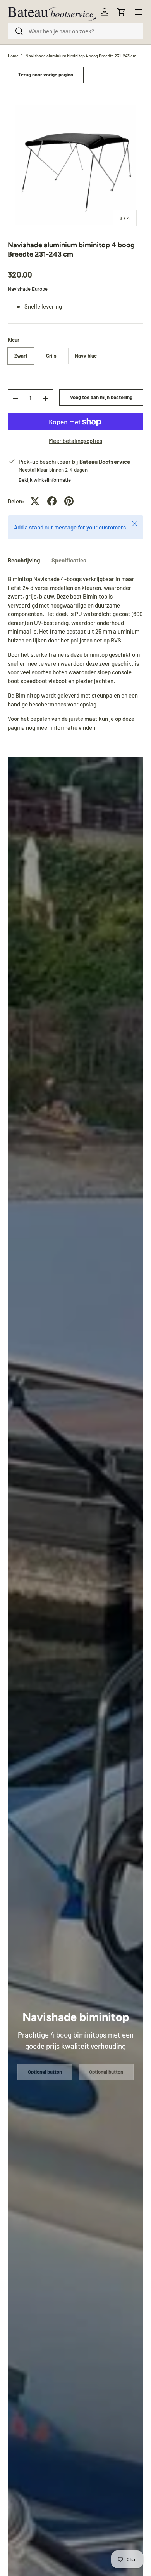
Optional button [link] (45, 2072)
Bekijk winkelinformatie (45, 480)
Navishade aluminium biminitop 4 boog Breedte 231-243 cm (81, 56)
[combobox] (75, 31)
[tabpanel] (75, 653)
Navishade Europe (28, 289)
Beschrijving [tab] (24, 560)
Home (13, 56)
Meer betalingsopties (75, 441)
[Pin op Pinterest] (69, 501)
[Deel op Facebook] (52, 501)
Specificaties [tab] (69, 560)
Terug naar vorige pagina (46, 75)
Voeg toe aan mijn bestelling (101, 397)
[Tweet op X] (35, 501)
